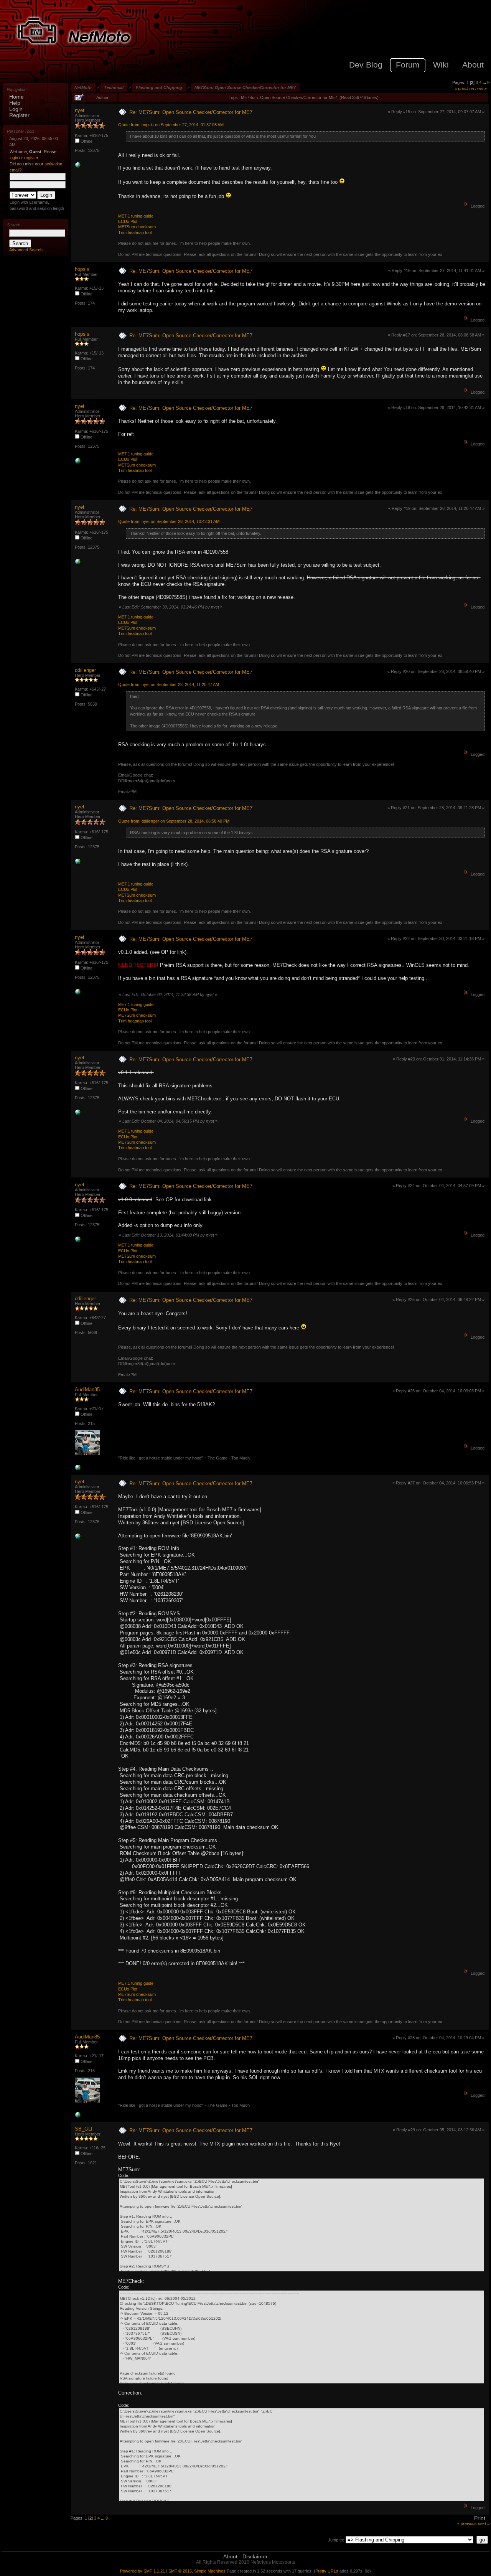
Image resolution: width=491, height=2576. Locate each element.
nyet (80, 110)
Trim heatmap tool (135, 233)
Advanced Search (26, 250)
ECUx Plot (128, 221)
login (14, 158)
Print (480, 2518)
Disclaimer (255, 2556)
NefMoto (83, 87)
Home (16, 97)
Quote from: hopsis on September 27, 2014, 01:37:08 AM (171, 125)
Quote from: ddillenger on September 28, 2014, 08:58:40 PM (174, 821)
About (230, 2556)
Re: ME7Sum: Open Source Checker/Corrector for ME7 (191, 112)
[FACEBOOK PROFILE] (78, 1469)
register (31, 158)
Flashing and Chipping (159, 87)
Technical (114, 87)
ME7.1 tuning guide (136, 216)
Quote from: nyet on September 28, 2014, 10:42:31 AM (169, 521)
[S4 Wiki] (78, 167)
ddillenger (85, 670)
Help (15, 103)
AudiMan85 (87, 1389)
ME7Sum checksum (137, 227)
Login (16, 109)
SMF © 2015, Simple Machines (197, 2571)
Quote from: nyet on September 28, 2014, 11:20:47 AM (169, 684)
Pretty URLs (327, 2571)
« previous (464, 89)
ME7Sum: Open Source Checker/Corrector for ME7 (245, 87)
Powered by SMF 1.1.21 (143, 2571)
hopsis (82, 269)
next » (481, 89)
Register (19, 115)
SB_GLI (84, 2129)
